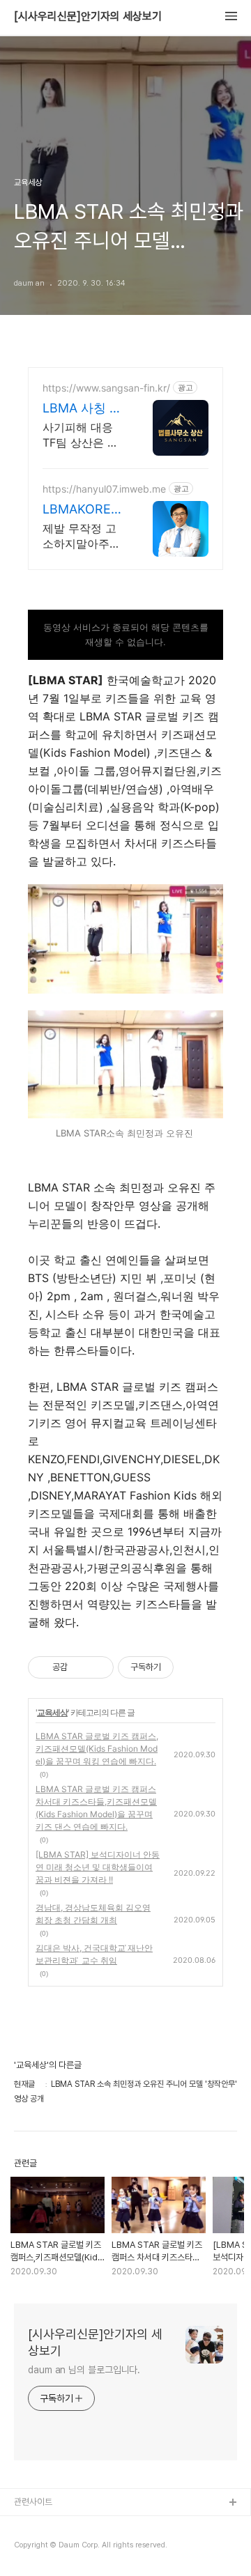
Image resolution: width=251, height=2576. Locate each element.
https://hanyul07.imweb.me (104, 489)
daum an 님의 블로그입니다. (84, 2370)
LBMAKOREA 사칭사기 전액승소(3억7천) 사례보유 (82, 510)
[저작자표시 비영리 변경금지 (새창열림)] (192, 1667)
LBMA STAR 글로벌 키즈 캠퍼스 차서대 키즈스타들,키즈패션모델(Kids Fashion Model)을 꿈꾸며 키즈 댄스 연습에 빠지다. (96, 1808)
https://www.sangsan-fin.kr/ (106, 388)
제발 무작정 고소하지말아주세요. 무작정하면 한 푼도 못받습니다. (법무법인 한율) (82, 536)
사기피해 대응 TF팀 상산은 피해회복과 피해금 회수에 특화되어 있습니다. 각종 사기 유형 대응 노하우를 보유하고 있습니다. (83, 435)
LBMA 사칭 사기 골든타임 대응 (84, 409)
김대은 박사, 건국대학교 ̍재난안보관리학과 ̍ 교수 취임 (94, 1954)
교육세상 (52, 1712)
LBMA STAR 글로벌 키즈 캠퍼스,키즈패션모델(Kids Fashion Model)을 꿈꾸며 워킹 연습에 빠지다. (97, 1749)
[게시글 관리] (98, 1667)
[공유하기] (81, 1667)
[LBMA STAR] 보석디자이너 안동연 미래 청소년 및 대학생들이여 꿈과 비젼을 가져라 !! (98, 1867)
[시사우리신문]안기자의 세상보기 (88, 17)
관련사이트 (33, 2502)
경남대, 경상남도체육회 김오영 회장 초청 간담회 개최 (93, 1914)
